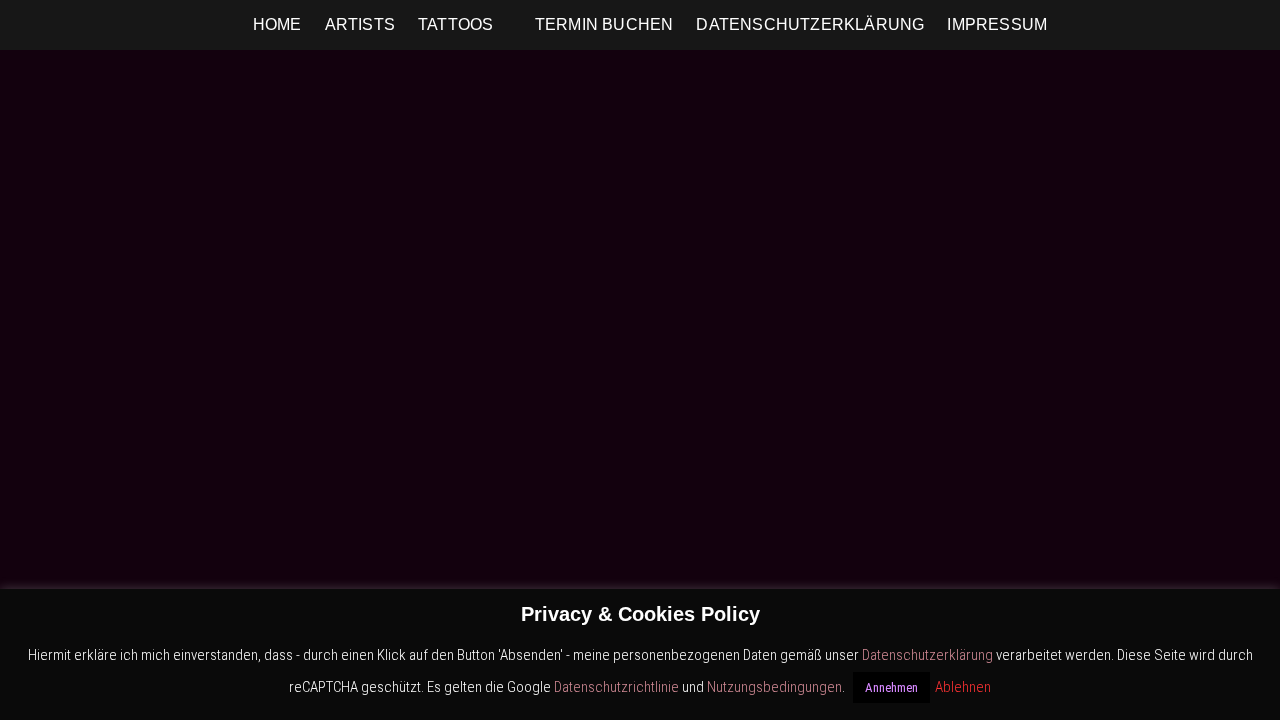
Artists (360, 24)
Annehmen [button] (891, 687)
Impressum (997, 24)
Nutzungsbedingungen (774, 687)
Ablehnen (963, 687)
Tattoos (455, 24)
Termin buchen (604, 24)
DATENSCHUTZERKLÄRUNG (810, 24)
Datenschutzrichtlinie (616, 687)
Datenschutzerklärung (927, 655)
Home (277, 24)
